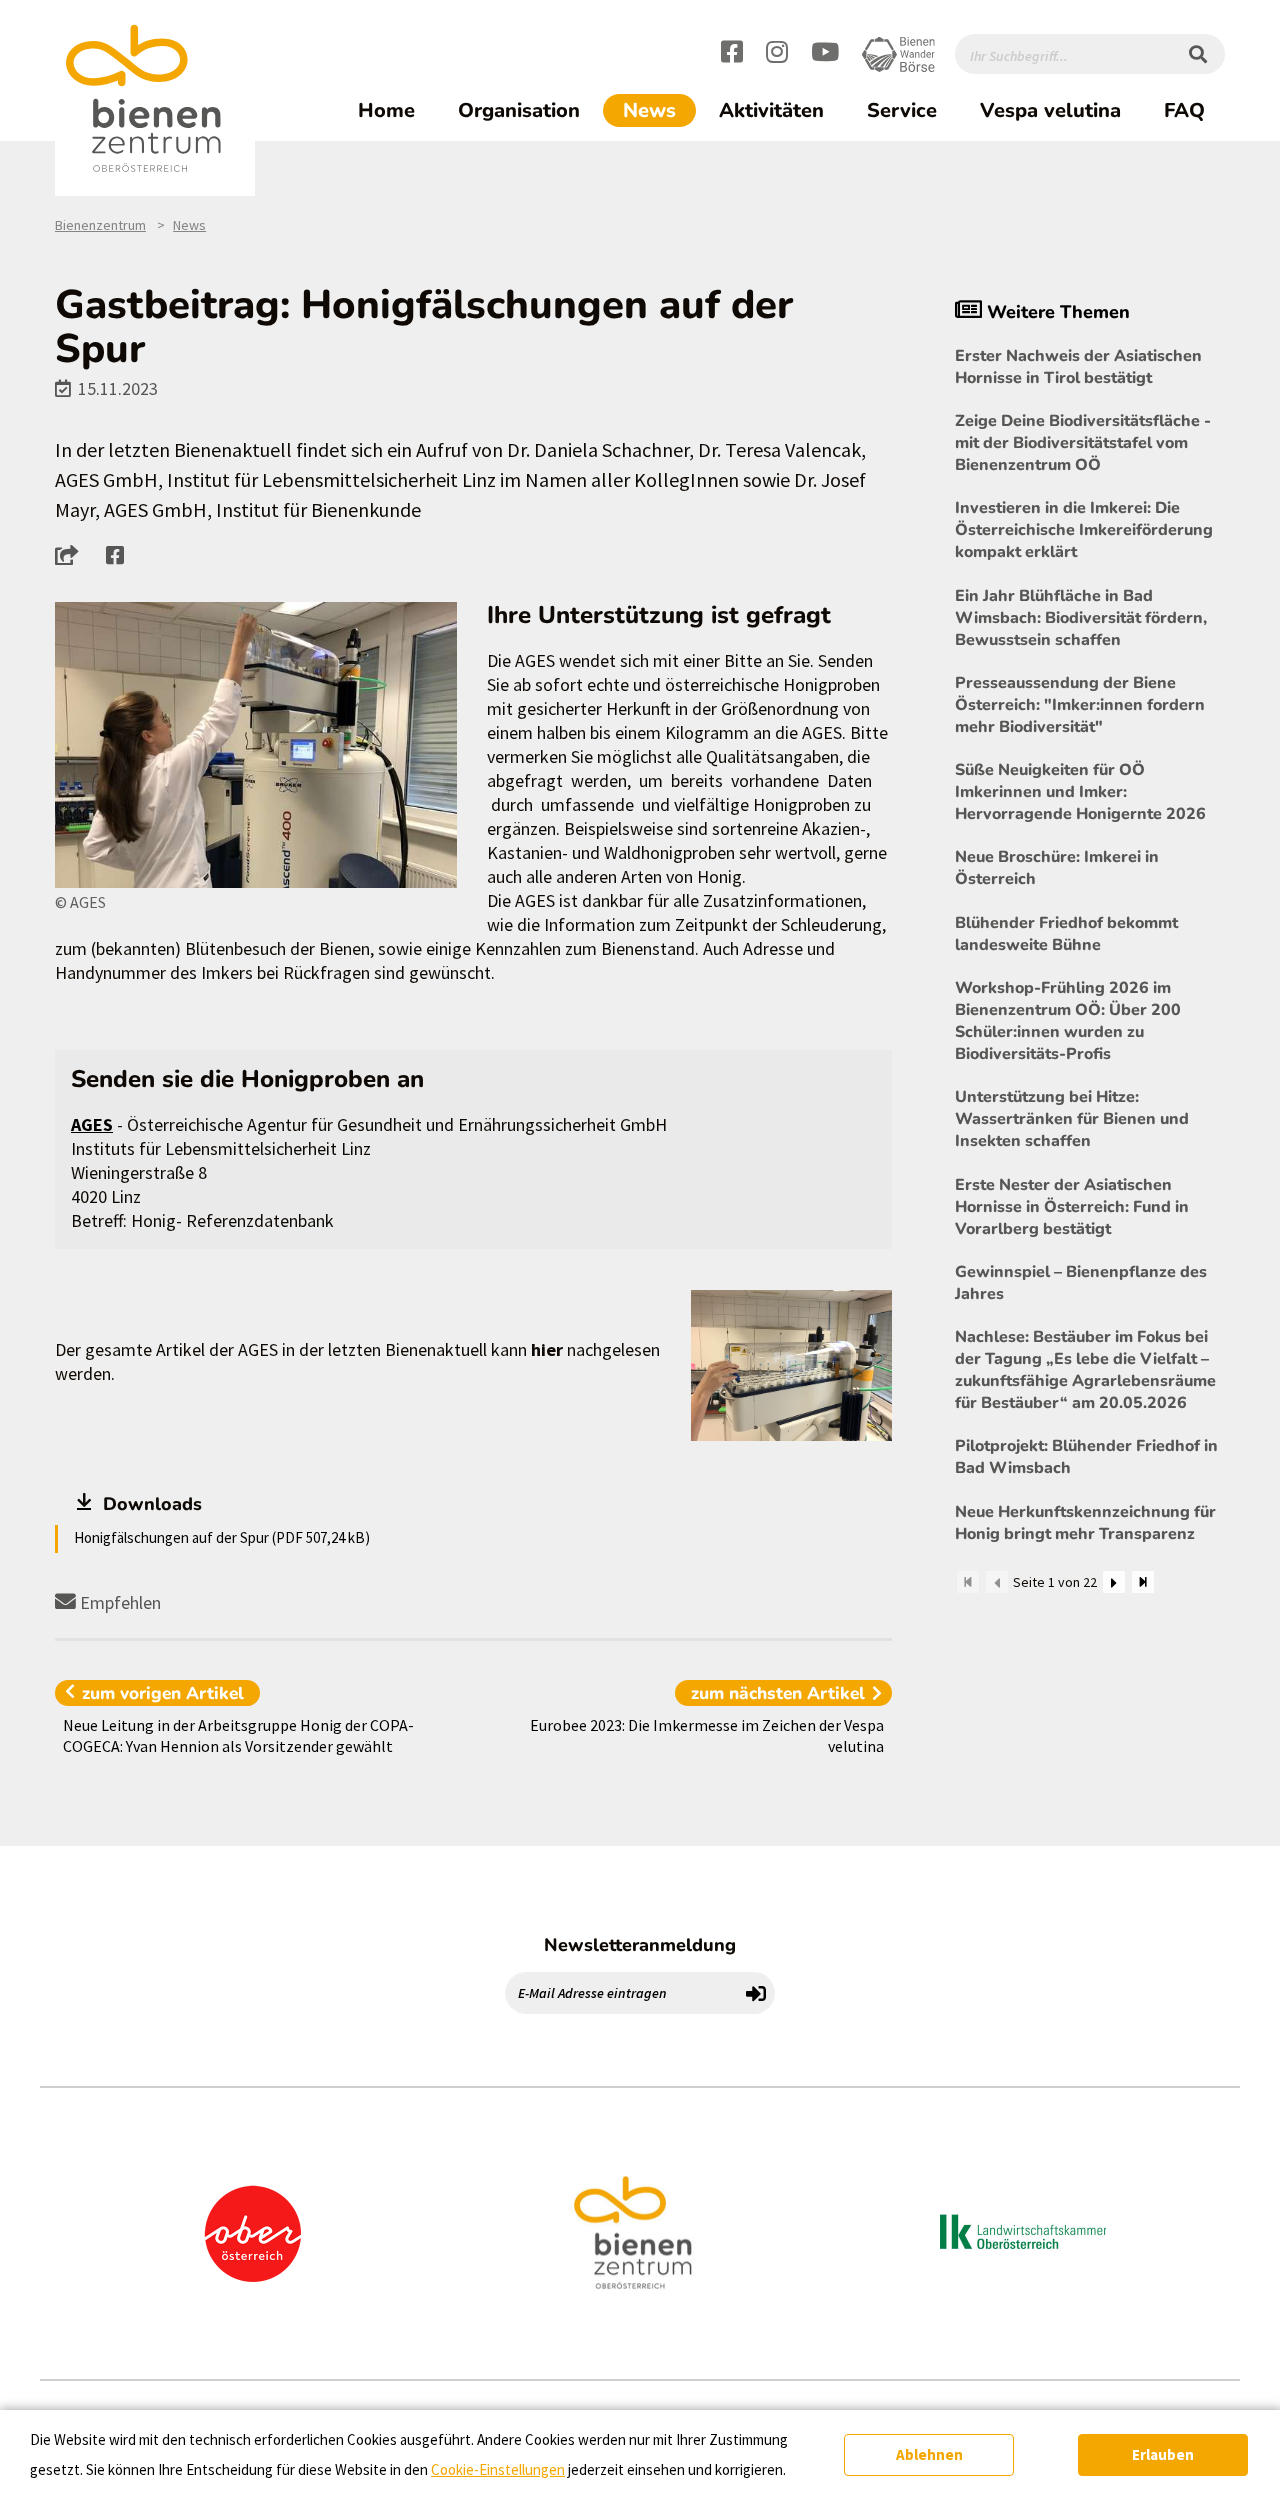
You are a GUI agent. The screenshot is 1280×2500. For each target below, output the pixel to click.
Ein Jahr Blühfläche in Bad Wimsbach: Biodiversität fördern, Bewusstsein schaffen (1081, 618)
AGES (92, 1124)
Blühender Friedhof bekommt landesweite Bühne (1066, 934)
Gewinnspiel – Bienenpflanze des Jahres (1081, 1283)
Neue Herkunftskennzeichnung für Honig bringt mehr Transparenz (1085, 1523)
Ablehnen (929, 2454)
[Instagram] (777, 55)
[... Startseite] (155, 99)
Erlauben (1163, 2454)
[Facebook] (732, 55)
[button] (72, 555)
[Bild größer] (256, 745)
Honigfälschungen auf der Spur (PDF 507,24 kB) (222, 1537)
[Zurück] (997, 1582)
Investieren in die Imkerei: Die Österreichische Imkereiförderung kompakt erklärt (1084, 530)
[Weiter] (1114, 1582)
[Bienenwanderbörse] (898, 54)
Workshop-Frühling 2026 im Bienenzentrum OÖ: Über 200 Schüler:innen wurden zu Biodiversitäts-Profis (1068, 1021)
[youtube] (825, 55)
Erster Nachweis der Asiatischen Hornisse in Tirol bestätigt (1078, 367)
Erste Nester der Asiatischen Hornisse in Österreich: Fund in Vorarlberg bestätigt (1072, 1207)
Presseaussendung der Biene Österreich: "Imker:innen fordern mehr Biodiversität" (1080, 705)
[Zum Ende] (1143, 1582)
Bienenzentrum (100, 225)
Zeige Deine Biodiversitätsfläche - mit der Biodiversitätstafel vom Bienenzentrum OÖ (1083, 443)
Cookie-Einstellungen (498, 2469)
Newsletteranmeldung (640, 1945)
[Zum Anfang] (968, 1582)
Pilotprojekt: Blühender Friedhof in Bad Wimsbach (1086, 1457)
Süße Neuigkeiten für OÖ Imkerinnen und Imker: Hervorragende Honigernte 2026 (1080, 792)
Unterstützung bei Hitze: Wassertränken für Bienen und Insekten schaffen (1072, 1119)
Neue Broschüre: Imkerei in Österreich (1057, 868)
